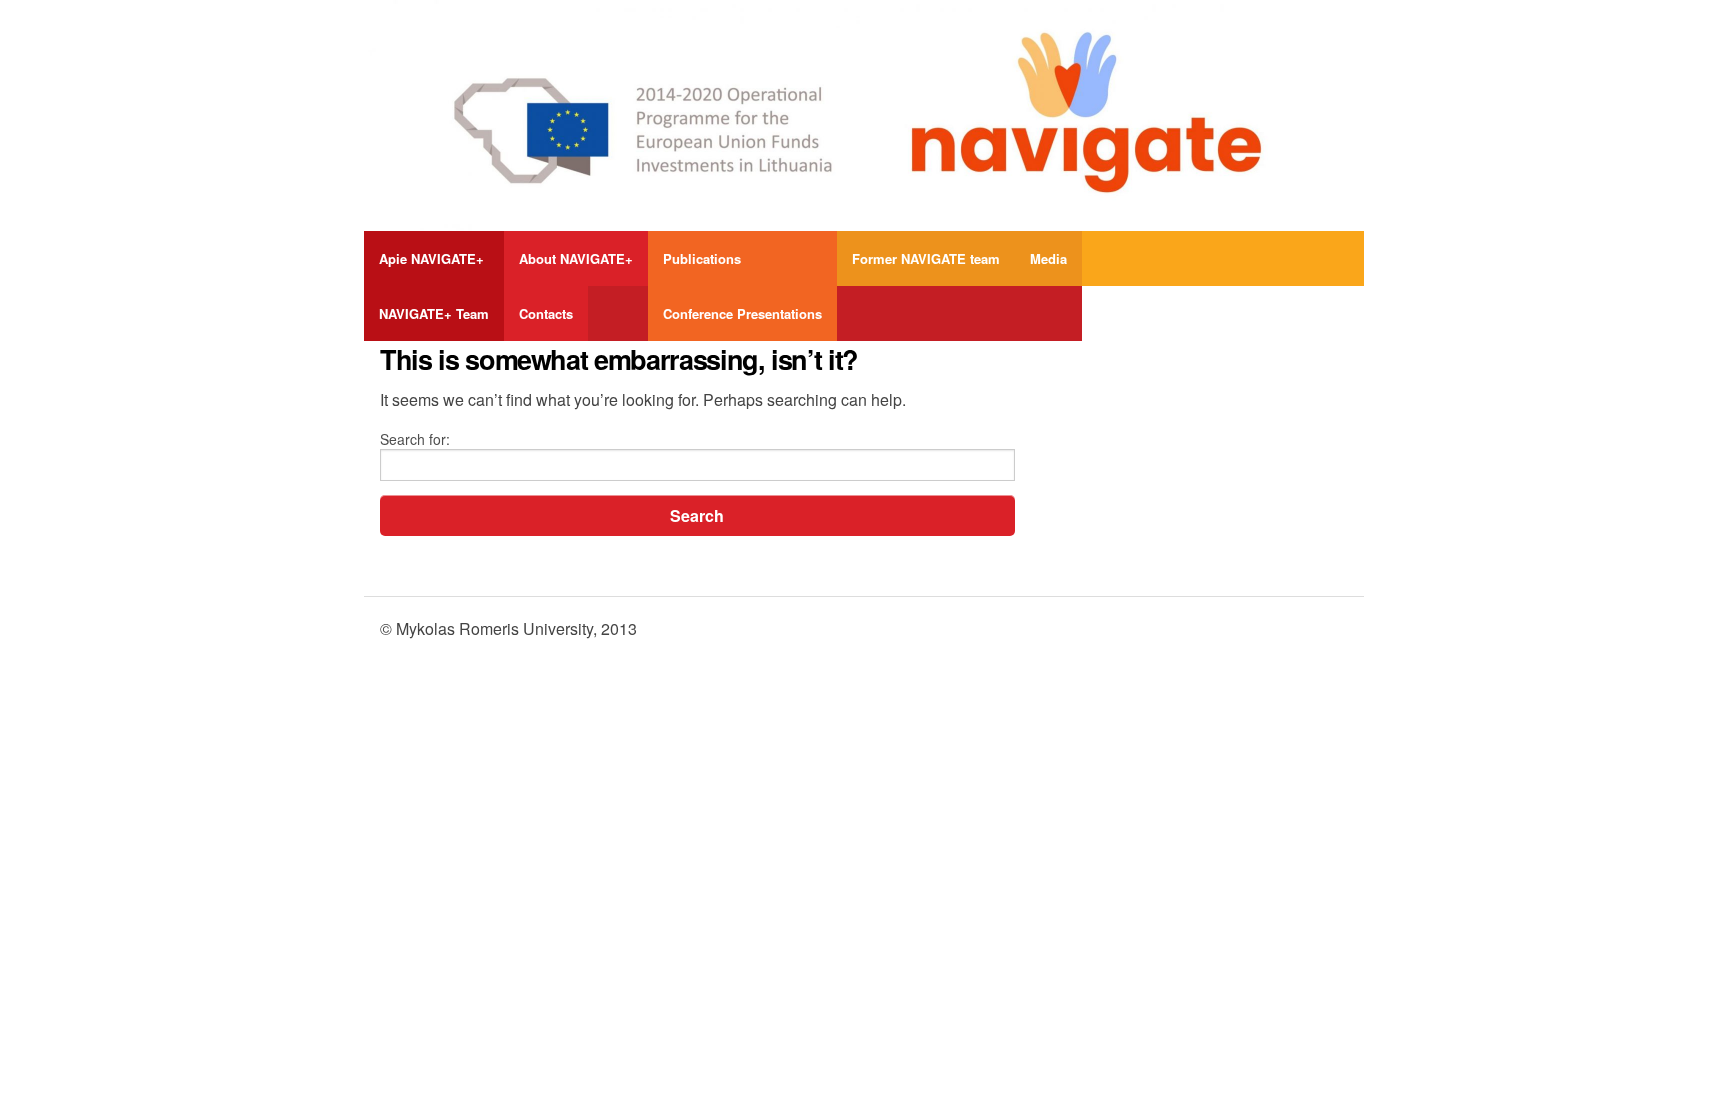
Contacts (546, 313)
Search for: (415, 439)
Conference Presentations (742, 313)
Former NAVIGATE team (926, 258)
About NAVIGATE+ (576, 258)
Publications (702, 258)
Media (1048, 258)
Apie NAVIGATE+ (431, 258)
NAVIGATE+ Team (434, 313)
